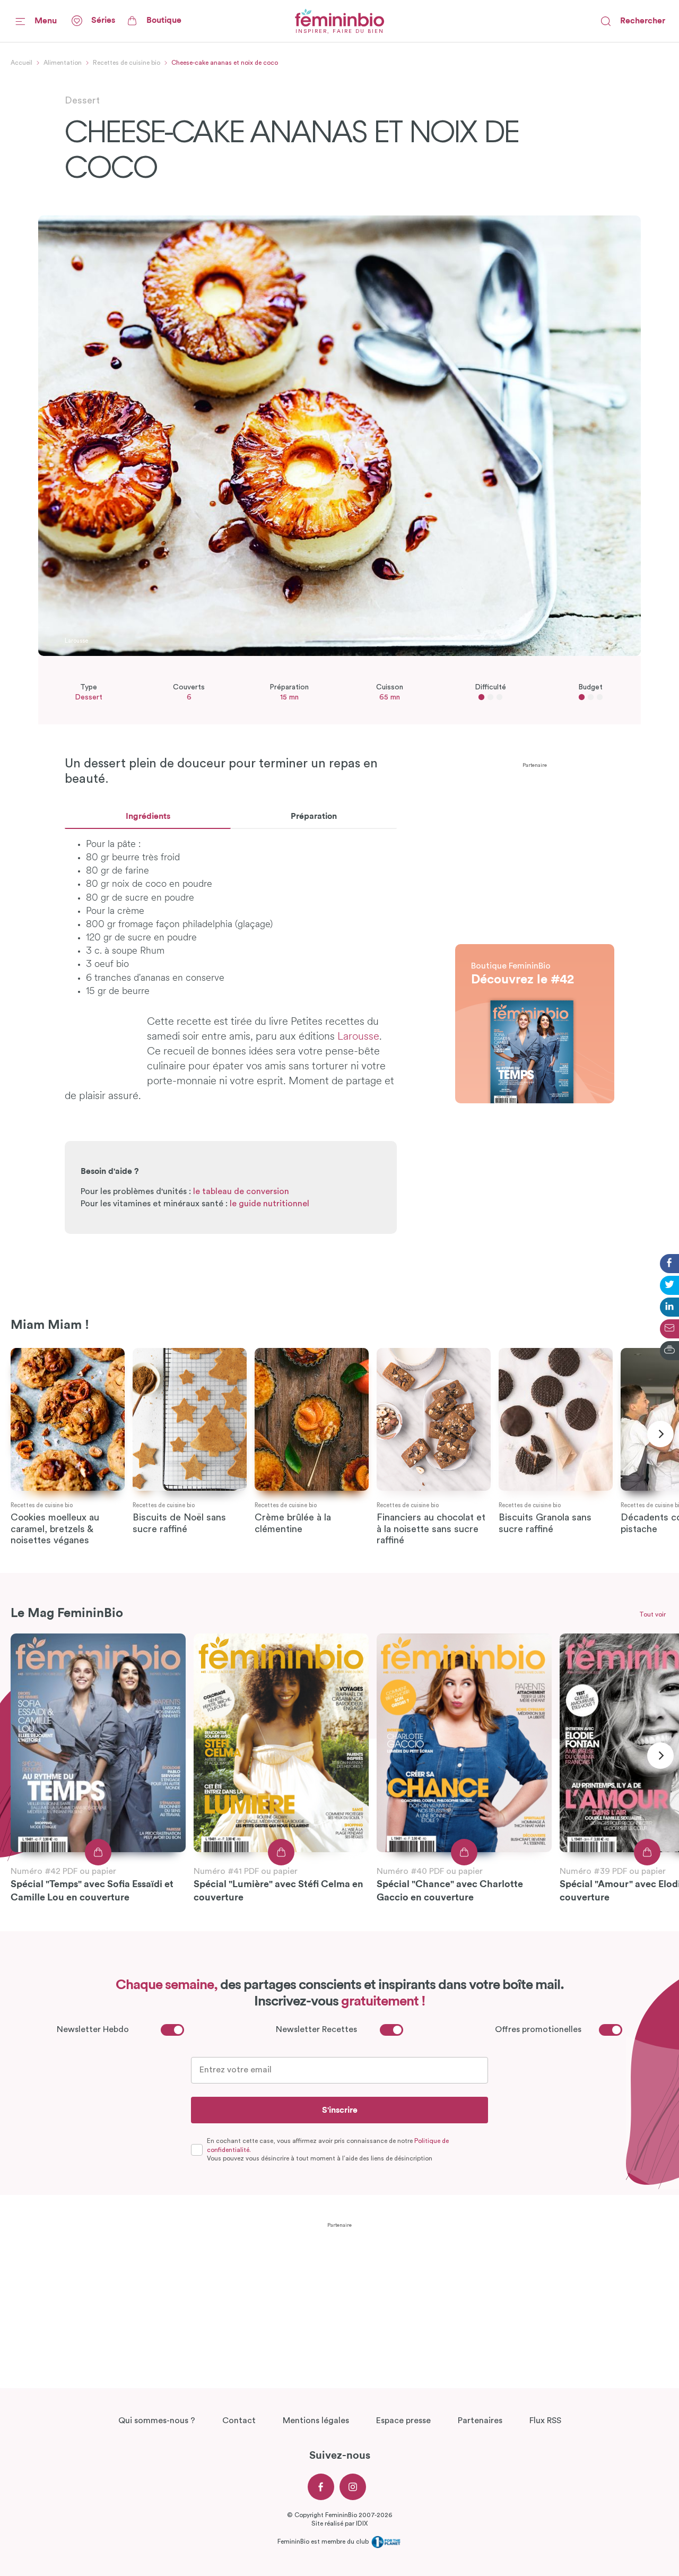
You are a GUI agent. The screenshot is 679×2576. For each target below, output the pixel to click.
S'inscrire (340, 2110)
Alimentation (63, 63)
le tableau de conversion (241, 1191)
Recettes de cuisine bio (127, 63)
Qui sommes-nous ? (157, 2421)
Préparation (314, 816)
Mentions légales (316, 2421)
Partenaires (480, 2421)
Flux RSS (545, 2421)
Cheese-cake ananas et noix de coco (225, 63)
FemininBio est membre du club (324, 2542)
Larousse (358, 1037)
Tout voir (652, 1614)
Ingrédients (148, 816)
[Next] (660, 1434)
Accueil (21, 63)
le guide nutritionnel (269, 1204)
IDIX (362, 2523)
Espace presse (403, 2421)
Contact (239, 2421)
